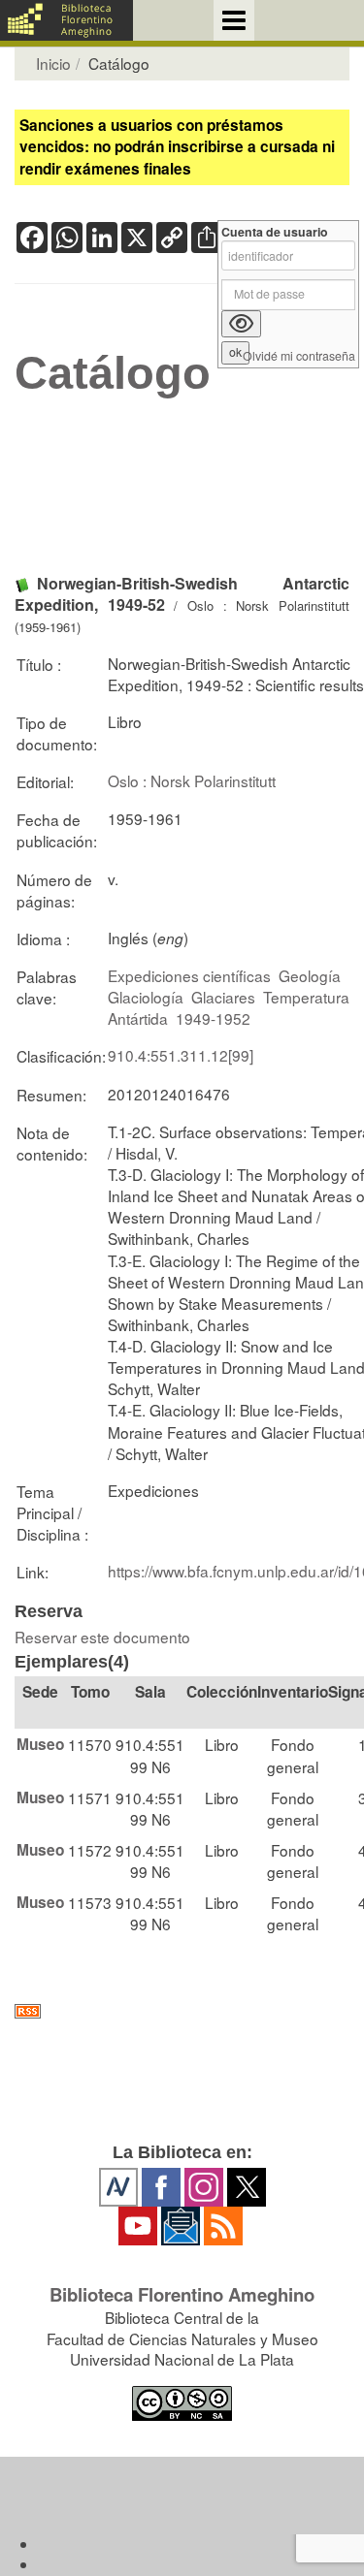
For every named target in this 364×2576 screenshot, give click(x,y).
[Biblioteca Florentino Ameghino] (66, 20)
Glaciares (223, 997)
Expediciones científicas (189, 975)
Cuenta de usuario (275, 232)
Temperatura (306, 997)
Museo (40, 1744)
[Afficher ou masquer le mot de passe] (241, 324)
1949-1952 (213, 1018)
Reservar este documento (102, 1637)
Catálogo (113, 373)
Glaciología (146, 997)
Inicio (53, 63)
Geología (310, 975)
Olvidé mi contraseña (299, 356)
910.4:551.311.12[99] (181, 1055)
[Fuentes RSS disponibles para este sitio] (182, 2011)
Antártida (138, 1018)
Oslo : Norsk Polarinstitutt (192, 780)
